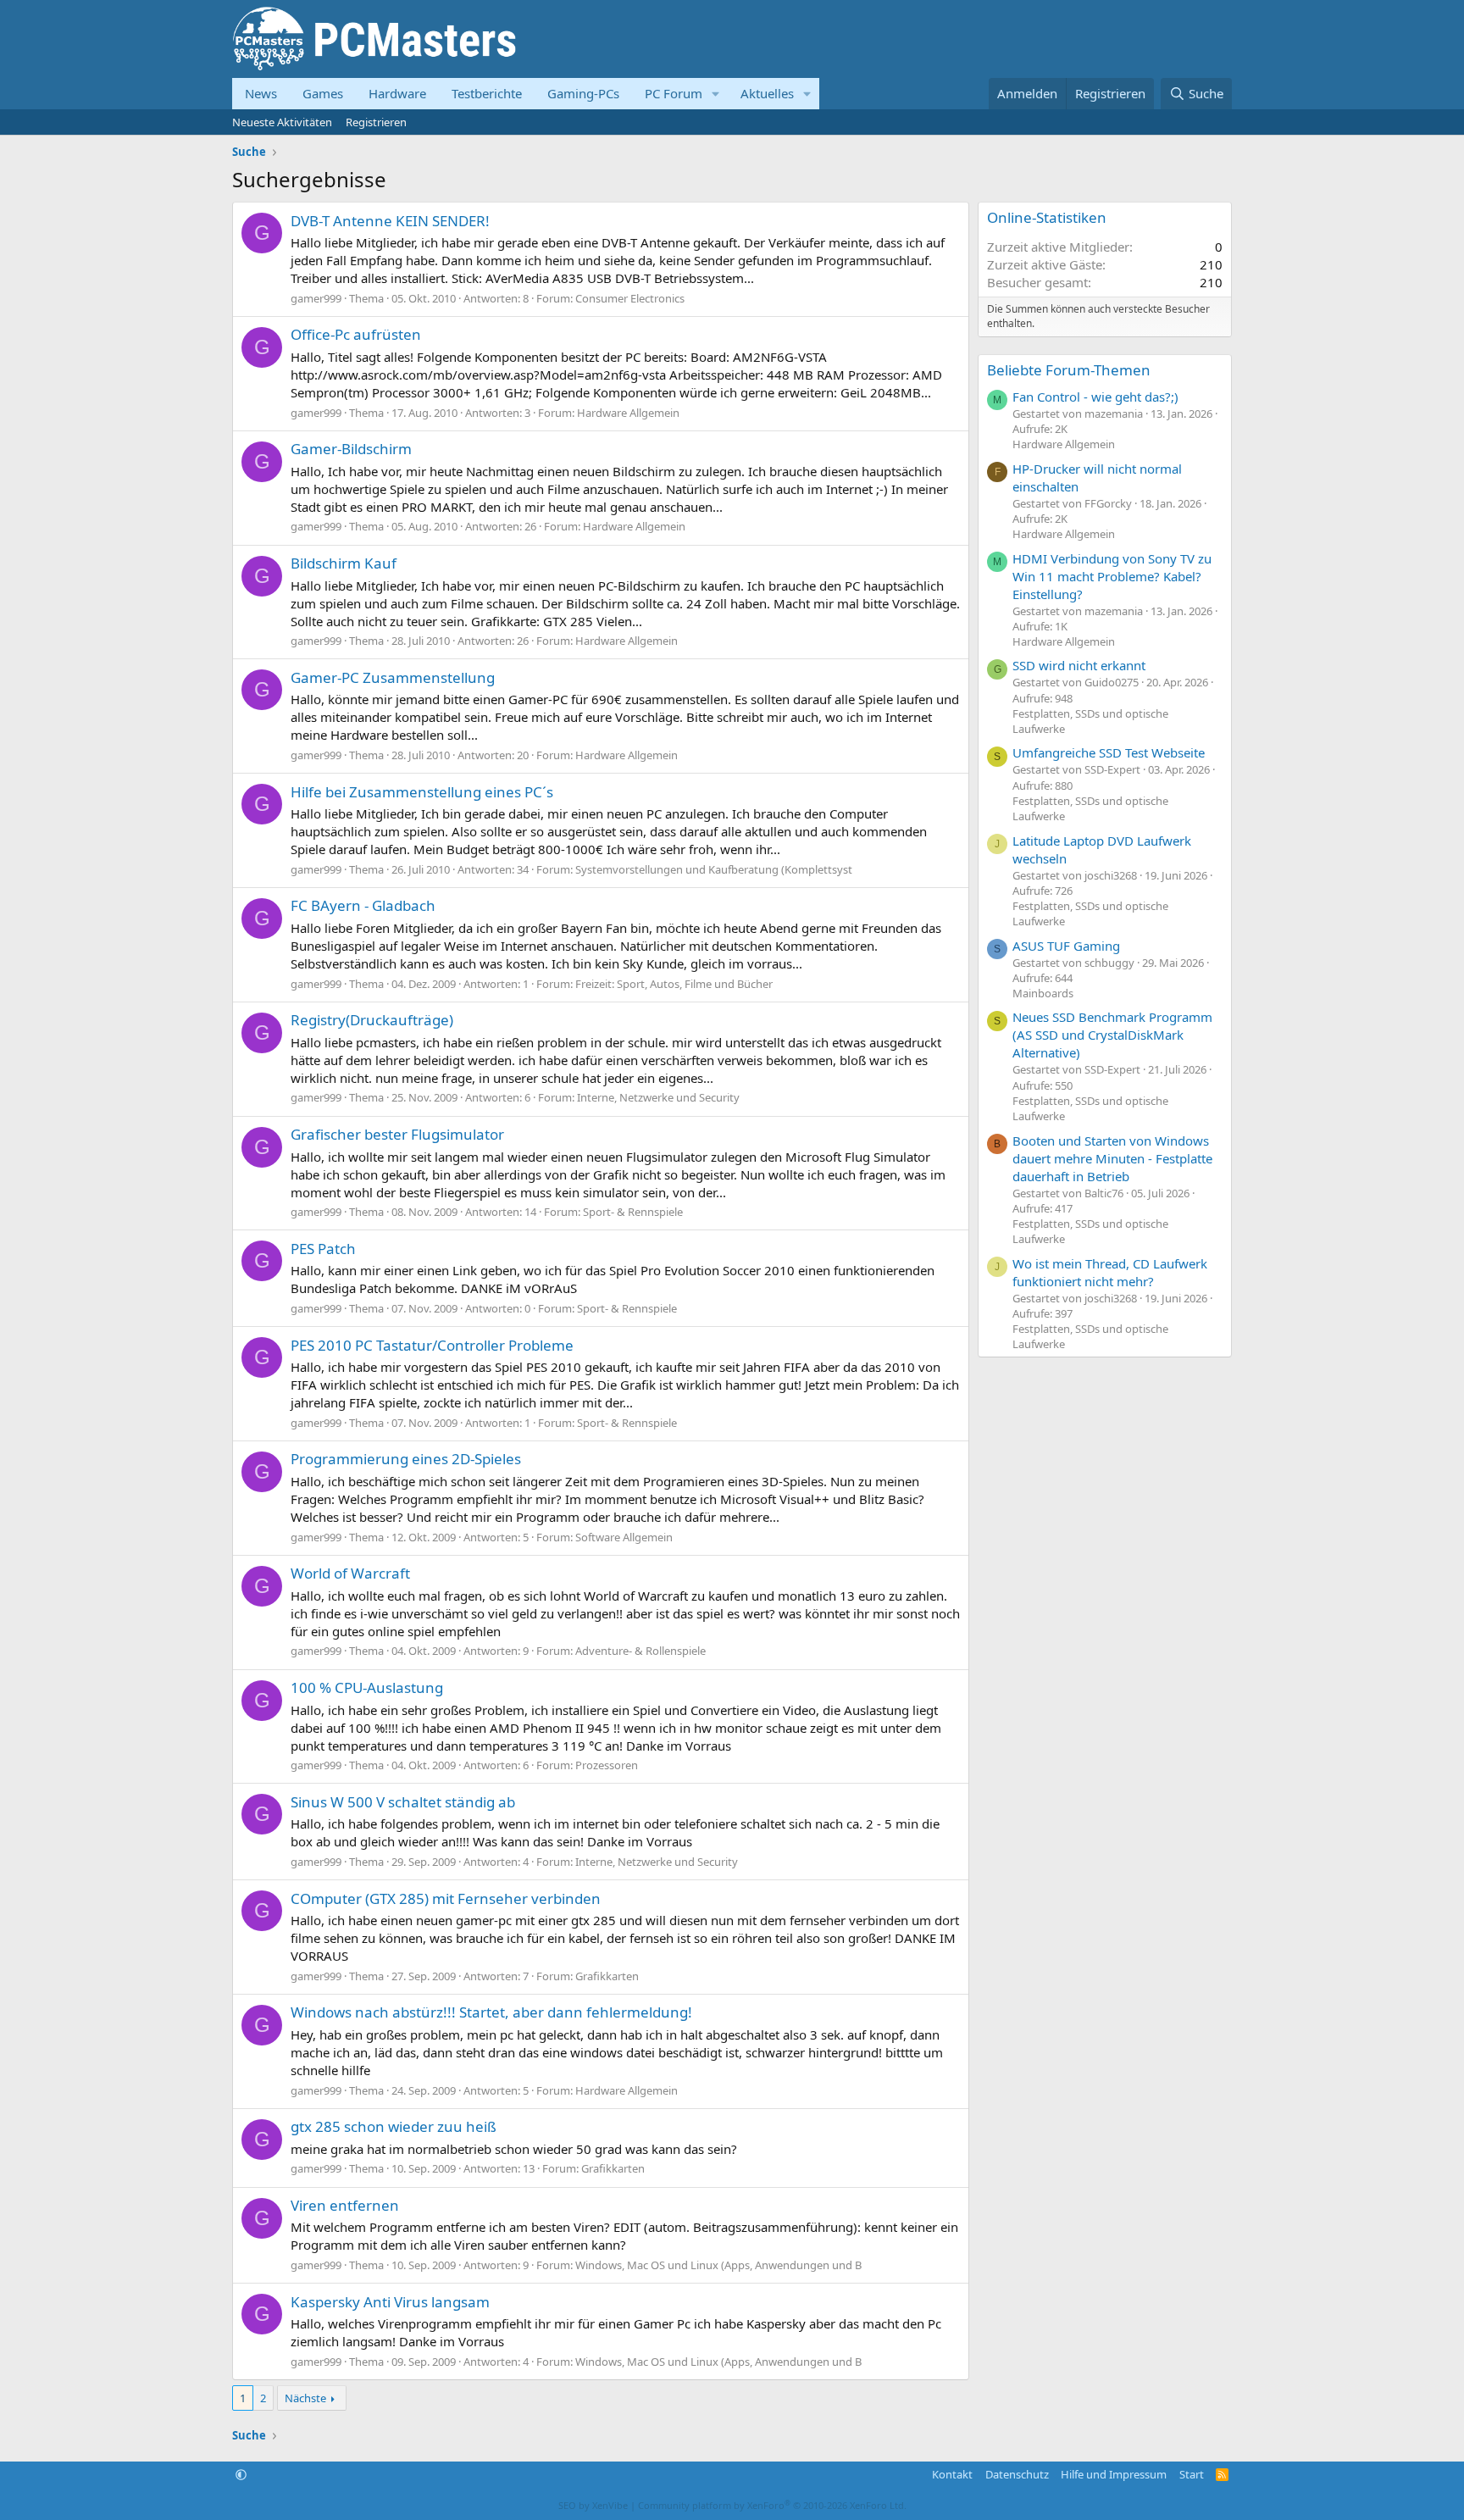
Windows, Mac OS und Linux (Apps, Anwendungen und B (718, 2265)
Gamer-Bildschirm (351, 449)
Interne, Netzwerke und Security (658, 1097)
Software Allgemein (624, 1537)
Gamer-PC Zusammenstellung (393, 677)
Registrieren (376, 122)
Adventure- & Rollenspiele (640, 1651)
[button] (716, 94)
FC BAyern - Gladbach (363, 905)
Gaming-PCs (583, 93)
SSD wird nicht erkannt (1079, 665)
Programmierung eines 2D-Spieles (406, 1459)
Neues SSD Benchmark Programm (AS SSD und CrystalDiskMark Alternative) (1112, 1035)
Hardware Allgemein (628, 413)
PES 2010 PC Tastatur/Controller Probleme (432, 1345)
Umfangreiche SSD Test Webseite (1109, 752)
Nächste (305, 2398)
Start (1192, 2474)
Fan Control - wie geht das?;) (1095, 397)
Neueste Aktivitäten (282, 122)
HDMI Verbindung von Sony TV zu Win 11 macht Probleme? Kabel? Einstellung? (1112, 576)
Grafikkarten (607, 1976)
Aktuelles (767, 93)
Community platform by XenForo (772, 2505)
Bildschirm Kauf (344, 563)
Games (323, 93)
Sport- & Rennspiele (633, 1212)
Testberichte (487, 93)
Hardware (397, 93)
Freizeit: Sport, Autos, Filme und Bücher (674, 984)
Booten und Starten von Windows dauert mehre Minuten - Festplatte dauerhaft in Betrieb (1112, 1158)
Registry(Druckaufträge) (372, 1020)
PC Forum (674, 93)
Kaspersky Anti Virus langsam (390, 2302)
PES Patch (323, 1249)
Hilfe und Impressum (1114, 2474)
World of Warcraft (350, 1573)
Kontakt (952, 2474)
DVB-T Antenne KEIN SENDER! (390, 221)
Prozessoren (607, 1765)
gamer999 (316, 298)
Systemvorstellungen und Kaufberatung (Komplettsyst (714, 869)
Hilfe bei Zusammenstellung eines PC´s (422, 792)
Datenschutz (1017, 2474)
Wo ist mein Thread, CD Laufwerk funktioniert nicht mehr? (1110, 1272)
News (261, 93)
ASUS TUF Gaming (1066, 946)
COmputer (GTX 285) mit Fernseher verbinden (446, 1898)
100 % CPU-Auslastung (367, 1687)
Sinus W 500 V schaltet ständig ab (403, 1802)
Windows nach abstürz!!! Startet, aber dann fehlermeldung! (491, 2012)
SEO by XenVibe (593, 2505)
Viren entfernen (345, 2205)
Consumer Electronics (630, 298)
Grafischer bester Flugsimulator (397, 1134)
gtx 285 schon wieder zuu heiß (394, 2126)
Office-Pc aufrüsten (356, 334)
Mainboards (1043, 993)
